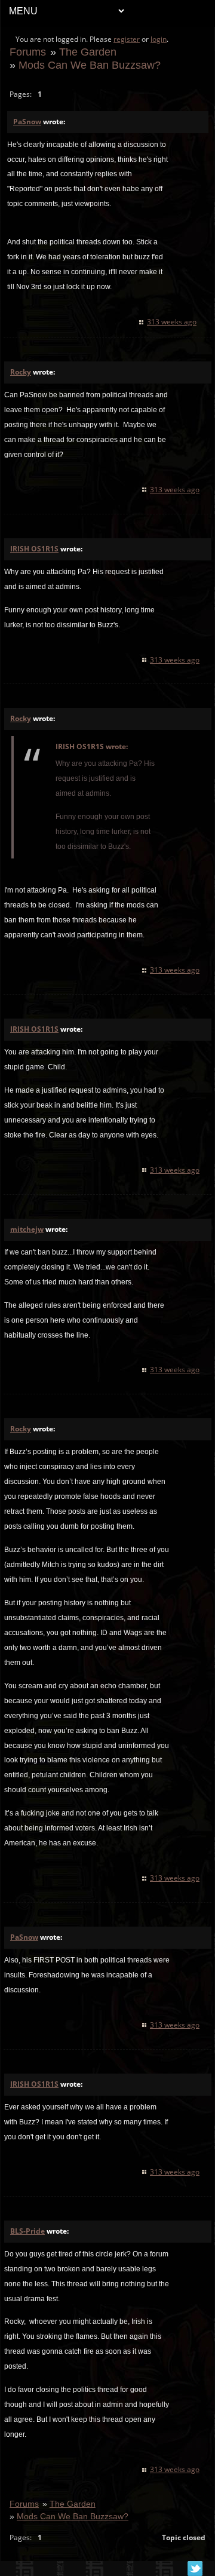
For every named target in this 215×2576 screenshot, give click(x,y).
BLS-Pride (27, 2231)
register (127, 39)
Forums (28, 52)
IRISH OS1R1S (34, 549)
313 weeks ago (172, 322)
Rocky (21, 372)
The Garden (88, 52)
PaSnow (27, 122)
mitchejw (27, 1229)
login (159, 39)
